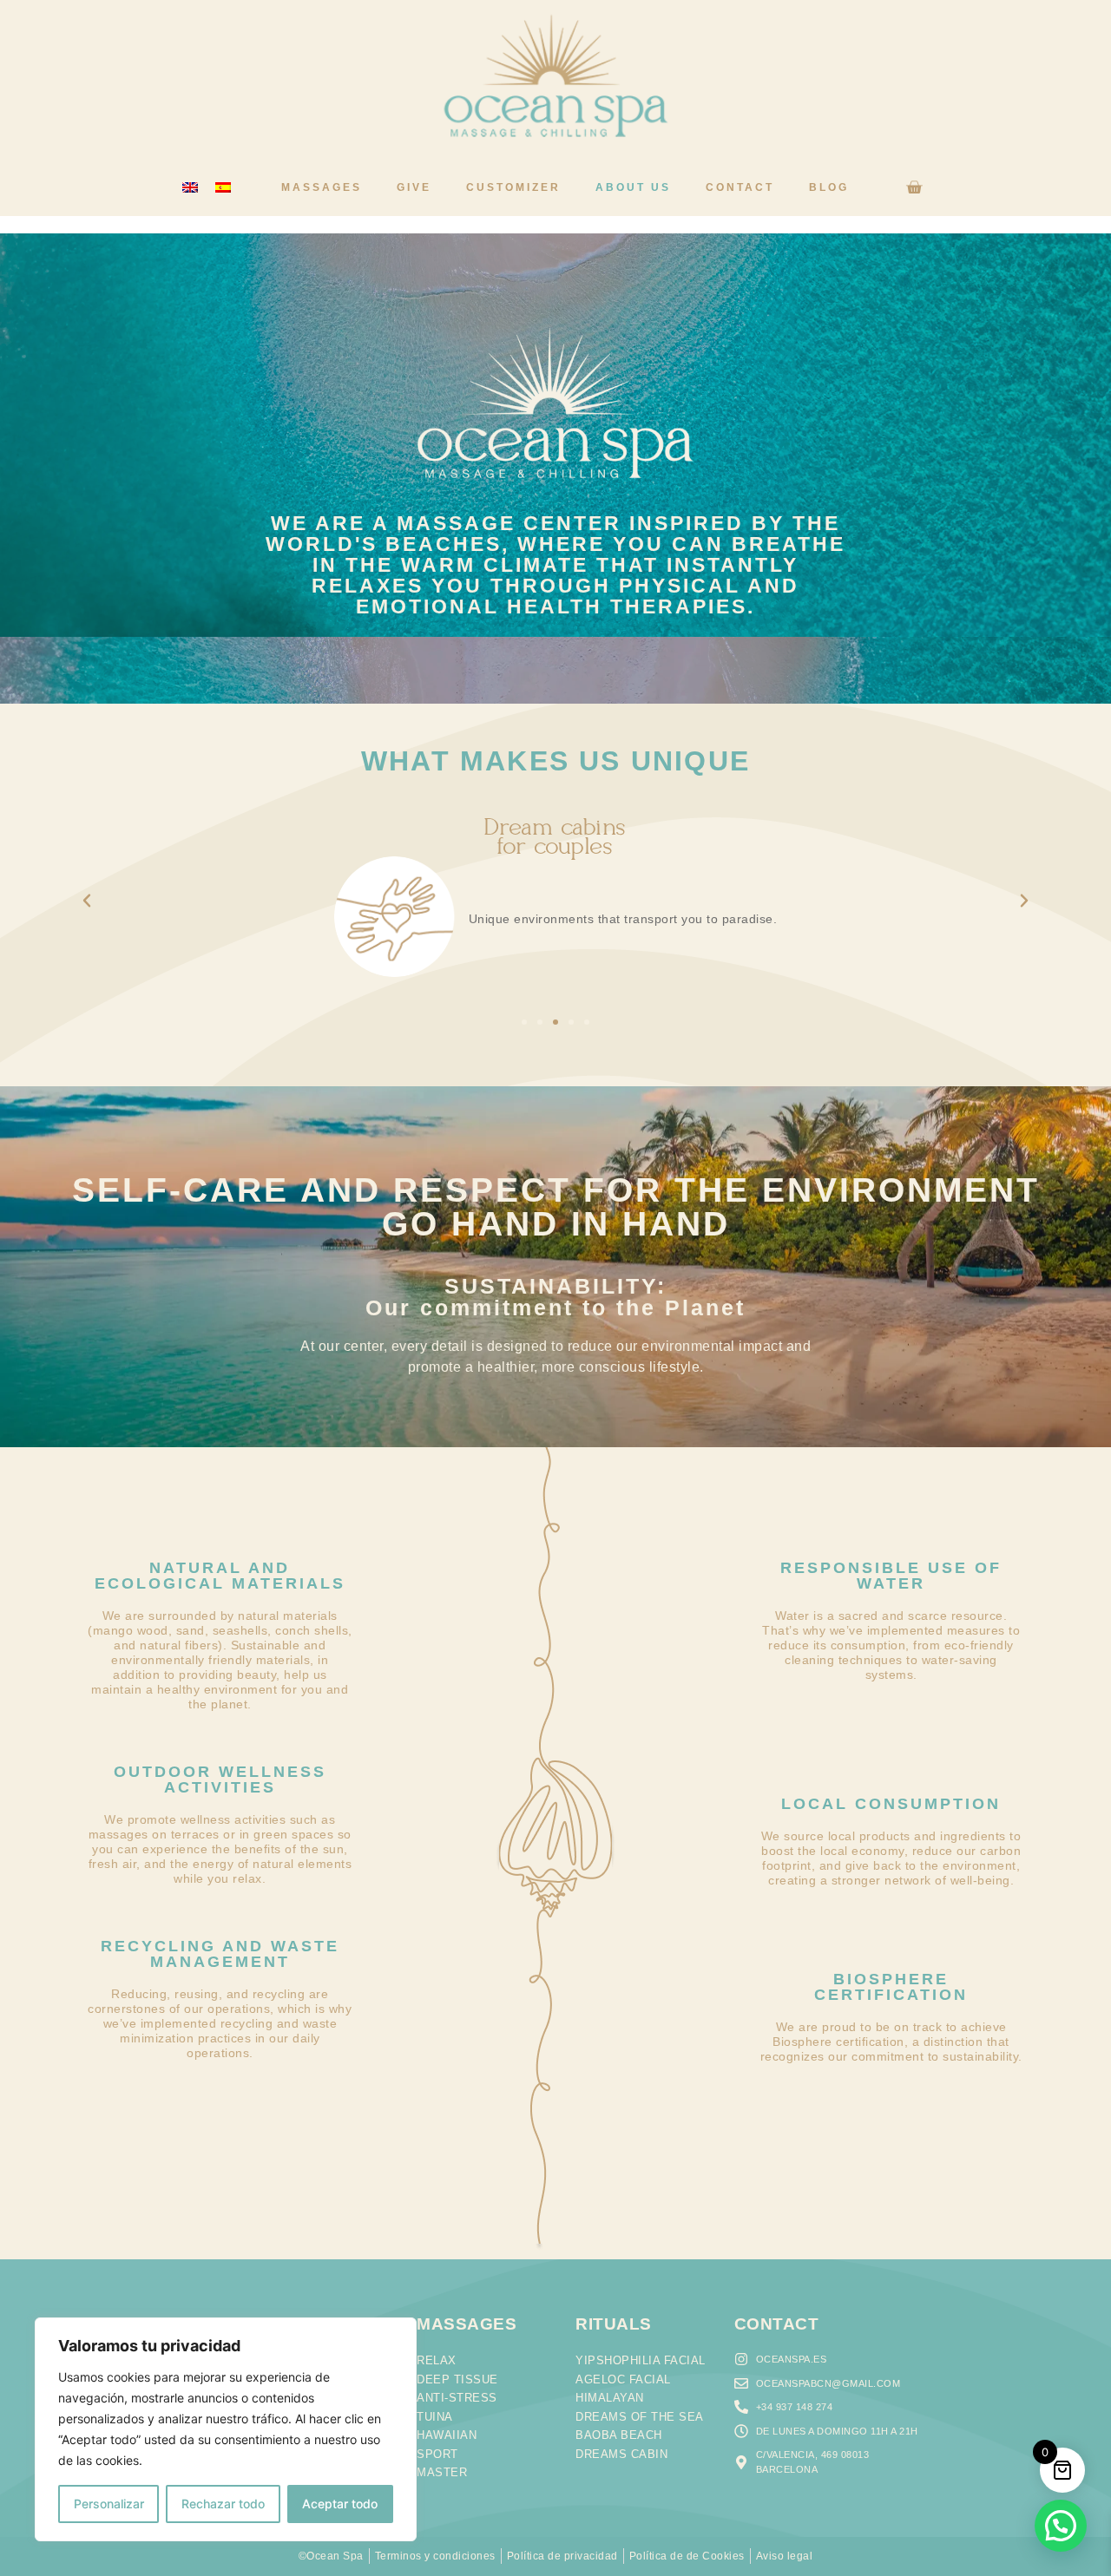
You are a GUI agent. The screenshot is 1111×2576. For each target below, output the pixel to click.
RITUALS (614, 2324)
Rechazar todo (223, 2504)
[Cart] (914, 187)
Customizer (513, 187)
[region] (226, 2429)
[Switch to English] (190, 188)
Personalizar (109, 2504)
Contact (740, 187)
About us (633, 187)
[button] (87, 901)
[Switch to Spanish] (223, 188)
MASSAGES (467, 2324)
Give (414, 187)
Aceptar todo (340, 2504)
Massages (322, 187)
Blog (829, 187)
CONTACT (777, 2324)
